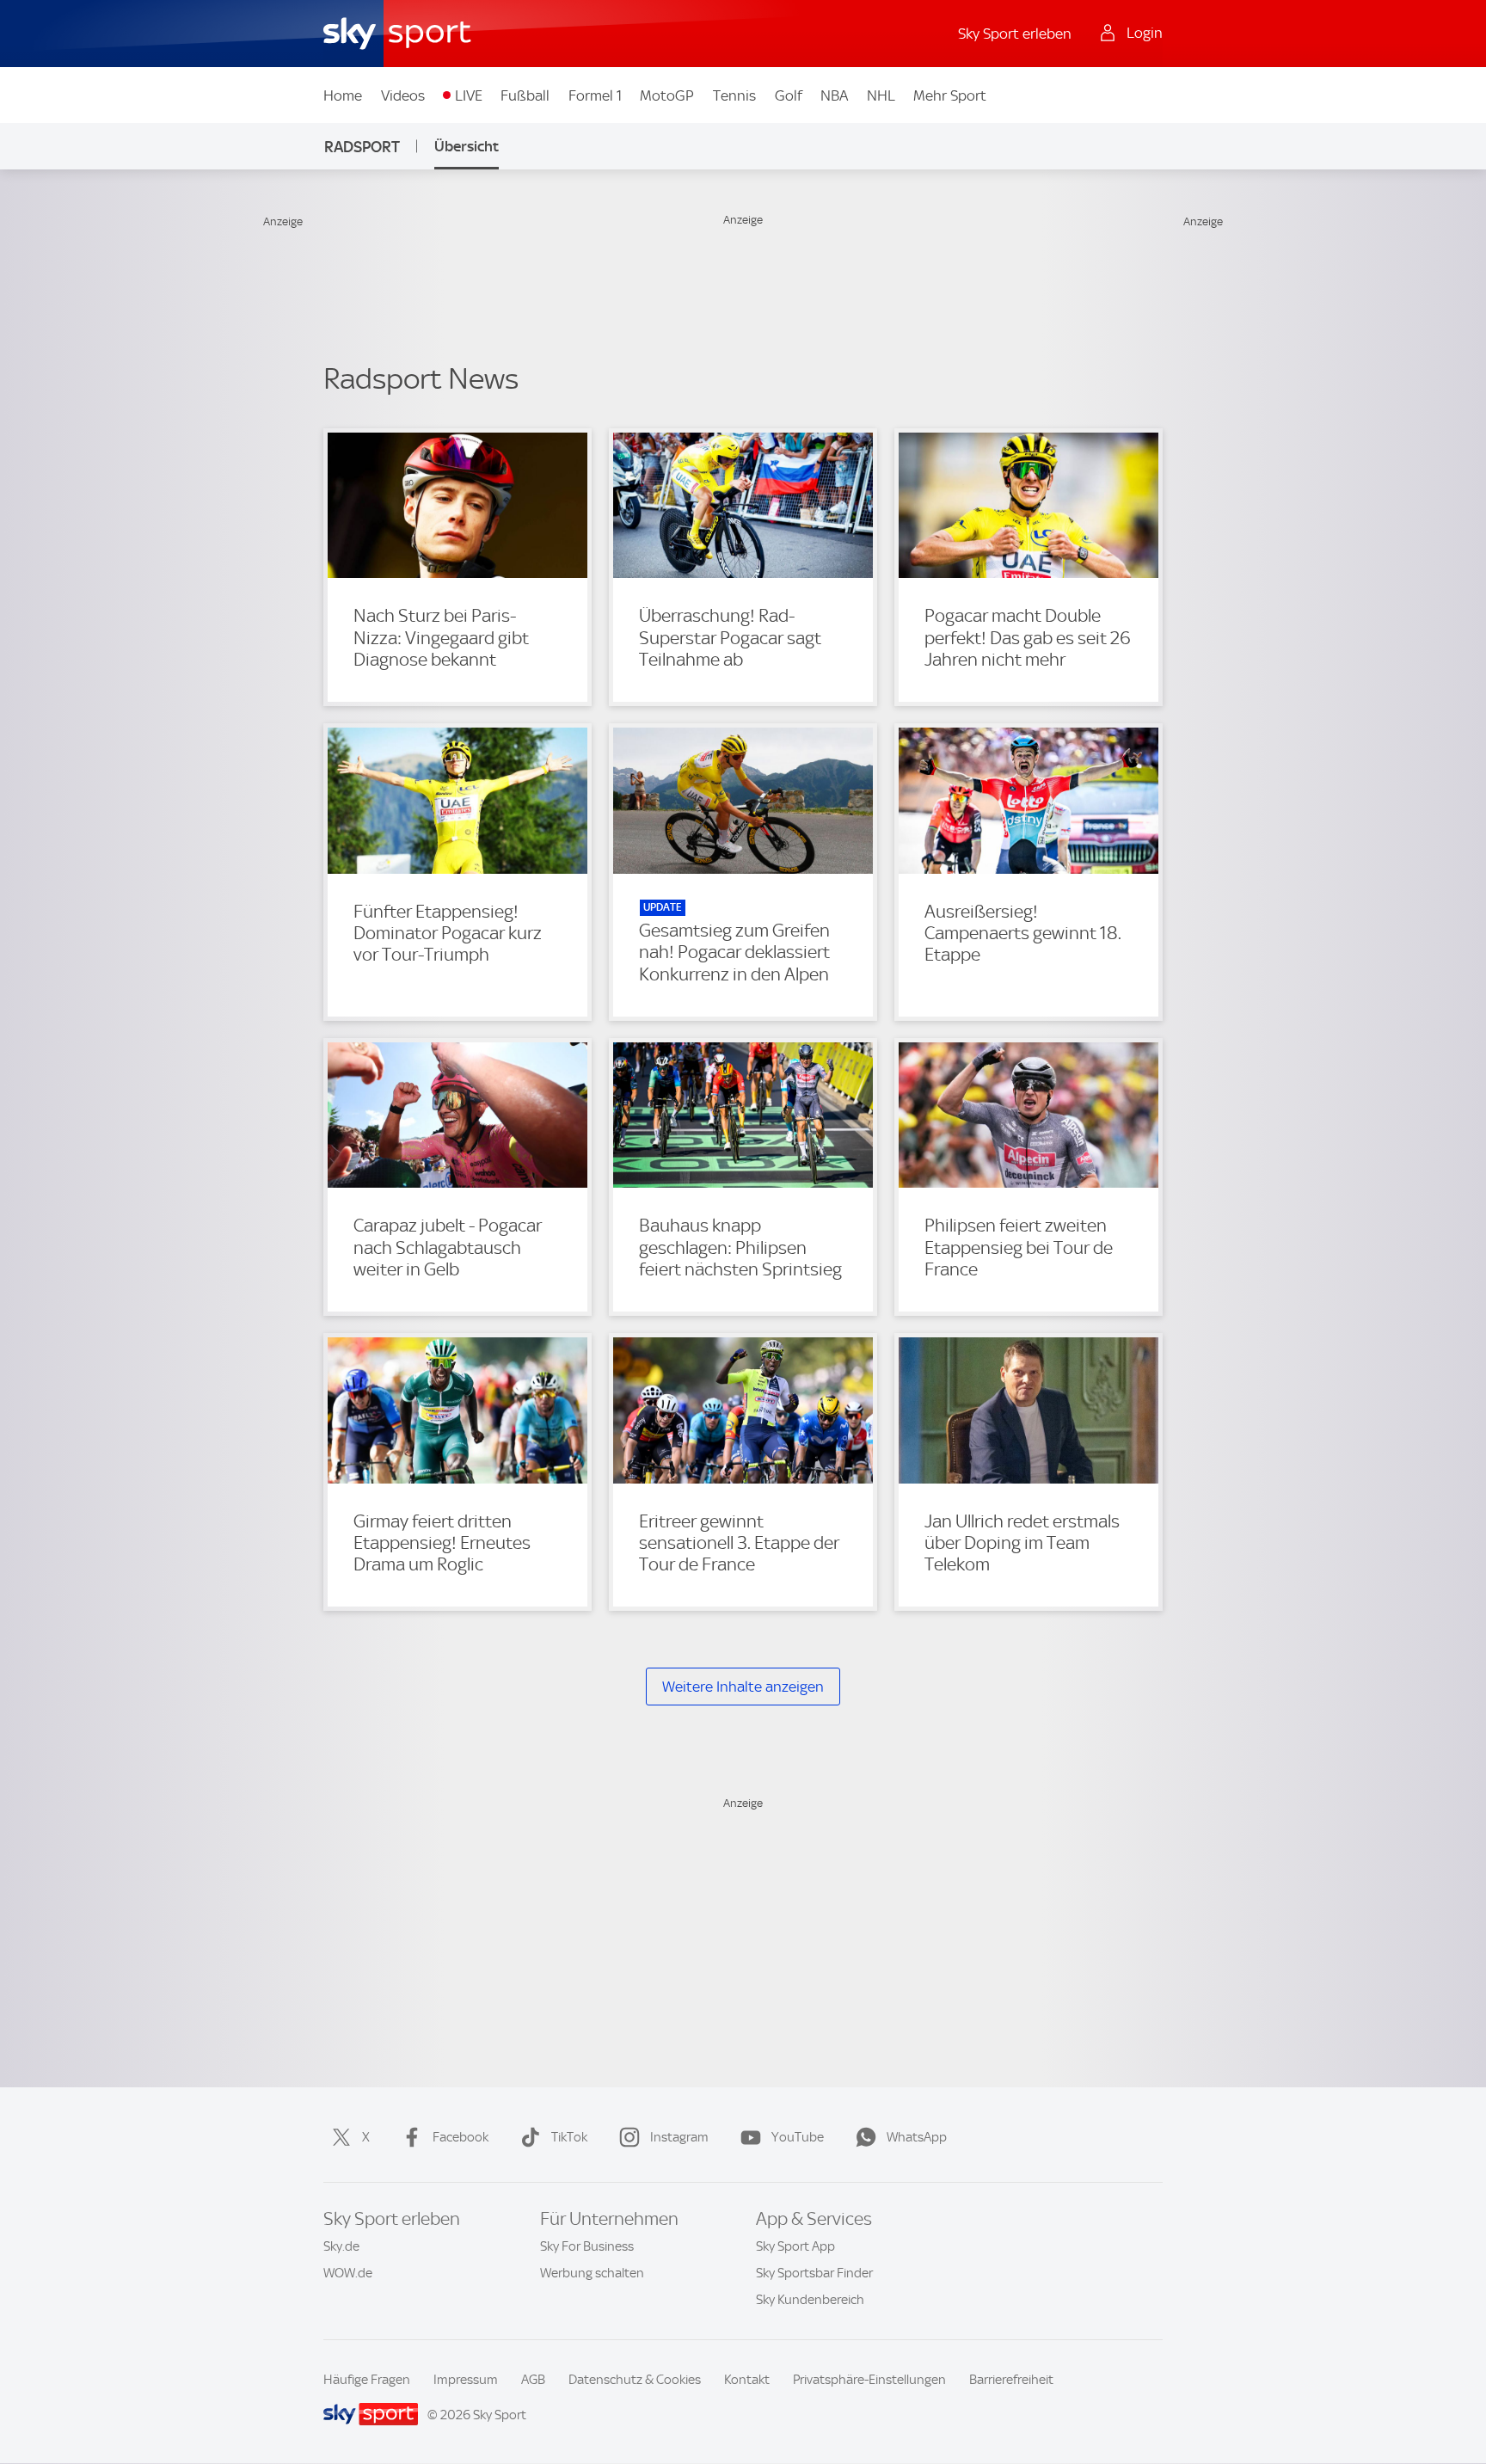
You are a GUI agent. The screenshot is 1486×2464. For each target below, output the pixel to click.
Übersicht (467, 146)
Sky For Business (587, 2246)
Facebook (461, 2137)
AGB (533, 2380)
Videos (403, 95)
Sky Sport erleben (1015, 34)
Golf (789, 95)
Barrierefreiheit (1011, 2380)
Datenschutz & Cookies (635, 2380)
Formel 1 (595, 95)
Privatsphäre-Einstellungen (869, 2380)
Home (343, 95)
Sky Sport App (795, 2246)
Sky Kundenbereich (810, 2300)
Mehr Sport (950, 95)
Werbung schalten (592, 2273)
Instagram (679, 2137)
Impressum (466, 2380)
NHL (881, 95)
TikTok (569, 2137)
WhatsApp (917, 2137)
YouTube (798, 2137)
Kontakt (747, 2380)
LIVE (469, 95)
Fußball (525, 95)
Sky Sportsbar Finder (814, 2273)
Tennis (734, 95)
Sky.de (341, 2246)
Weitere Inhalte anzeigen (743, 1687)
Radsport (362, 147)
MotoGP (667, 95)
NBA (834, 95)
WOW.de (348, 2273)
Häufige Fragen (367, 2380)
